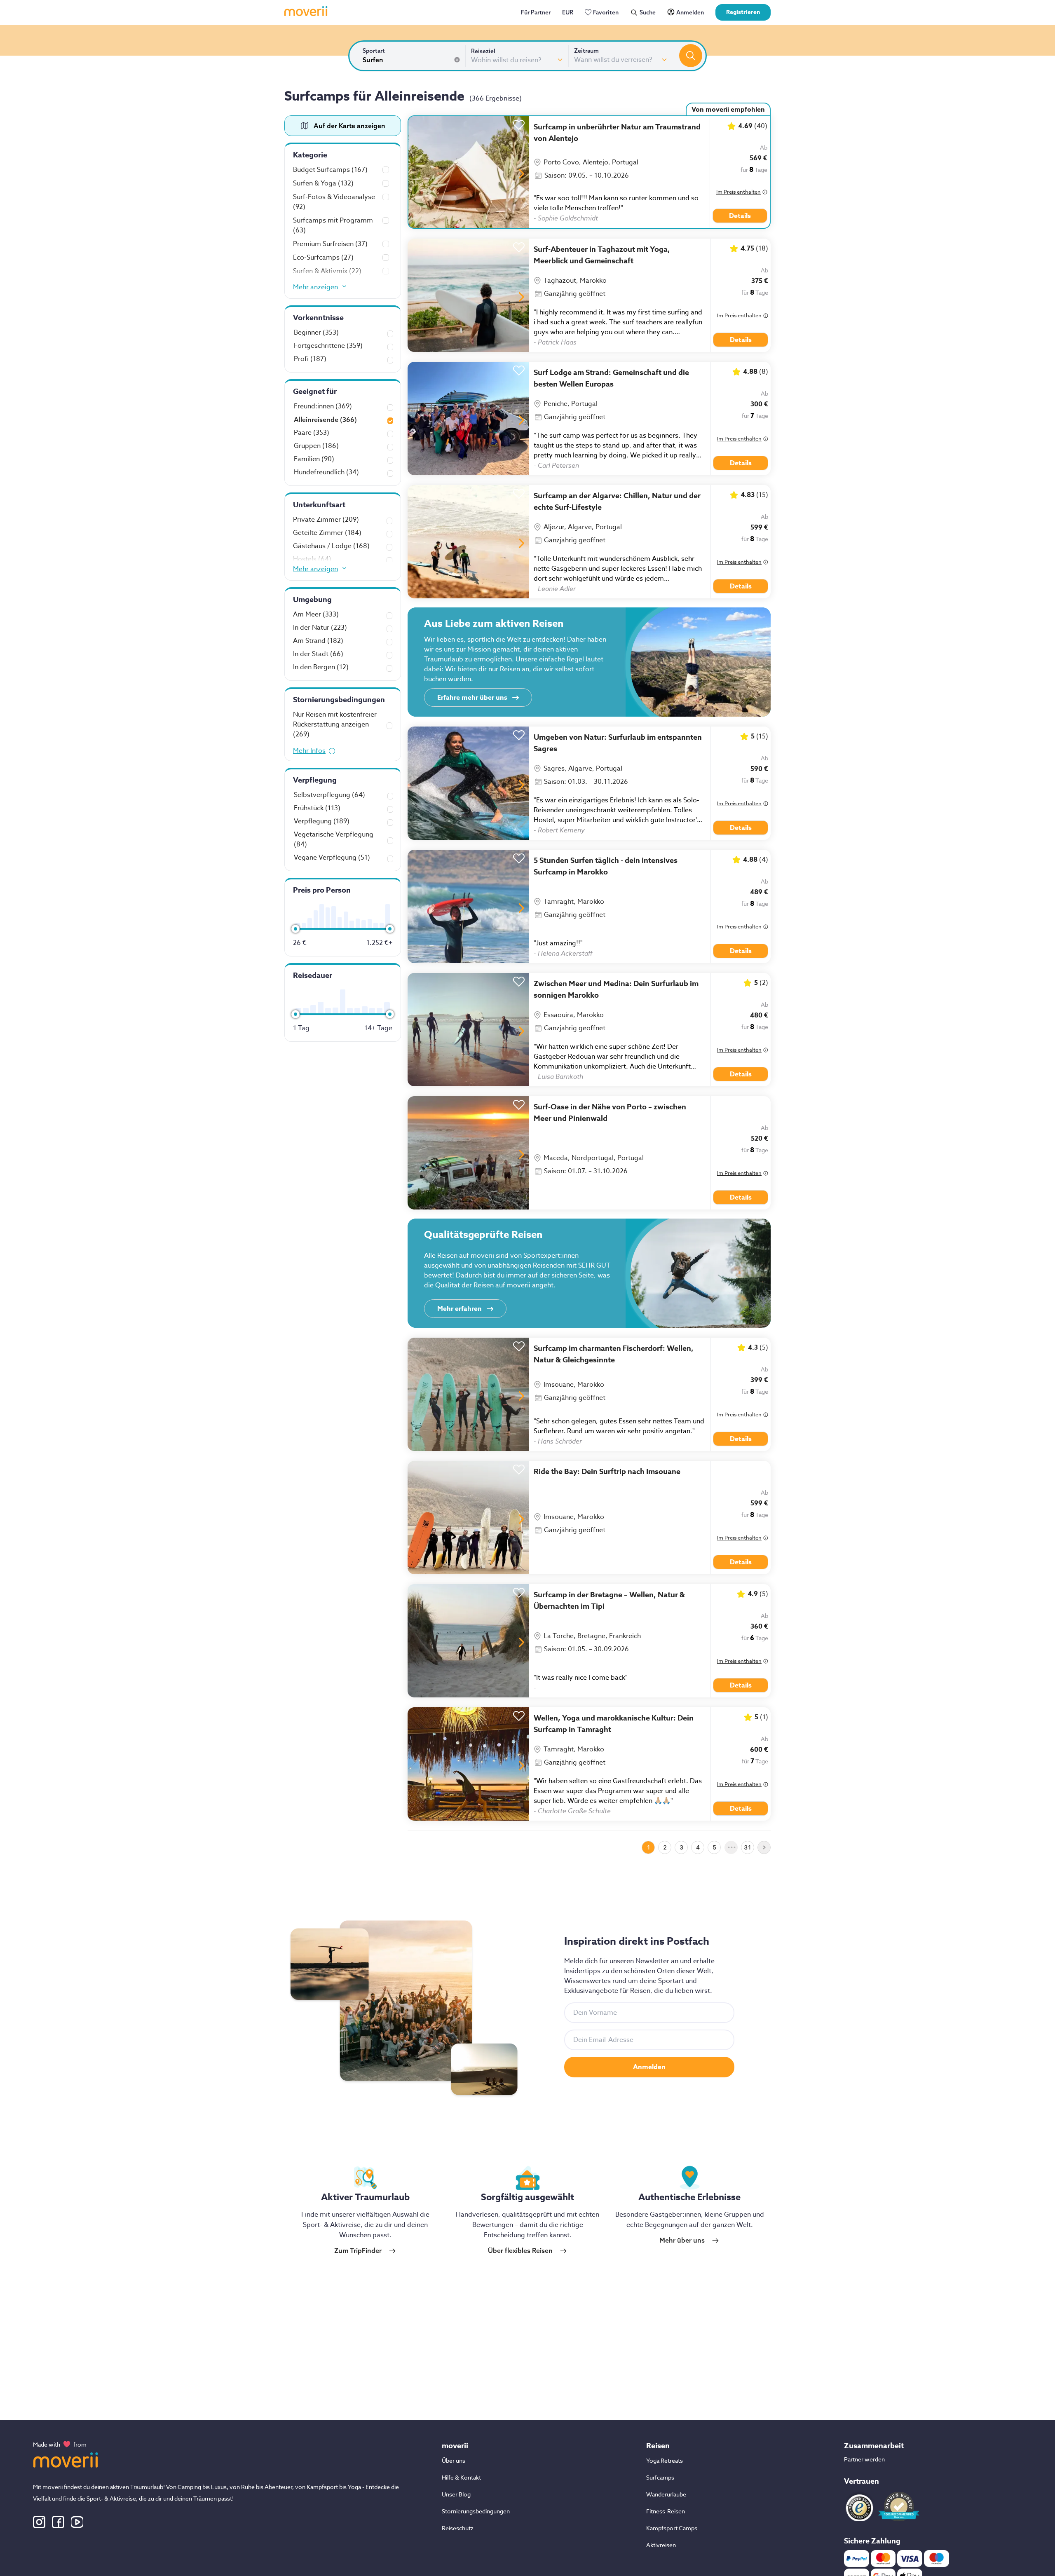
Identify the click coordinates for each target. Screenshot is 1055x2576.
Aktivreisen (661, 2545)
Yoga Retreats (665, 2460)
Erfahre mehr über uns (472, 698)
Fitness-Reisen (666, 2511)
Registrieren (743, 12)
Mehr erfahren (460, 1309)
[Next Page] (764, 1847)
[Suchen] (691, 56)
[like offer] (519, 123)
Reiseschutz (458, 2528)
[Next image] (522, 174)
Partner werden (864, 2459)
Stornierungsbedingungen (476, 2511)
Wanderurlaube (666, 2494)
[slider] (295, 929)
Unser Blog (456, 2494)
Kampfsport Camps (672, 2528)
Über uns (454, 2460)
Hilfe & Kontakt (461, 2477)
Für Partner (536, 12)
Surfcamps (660, 2477)
